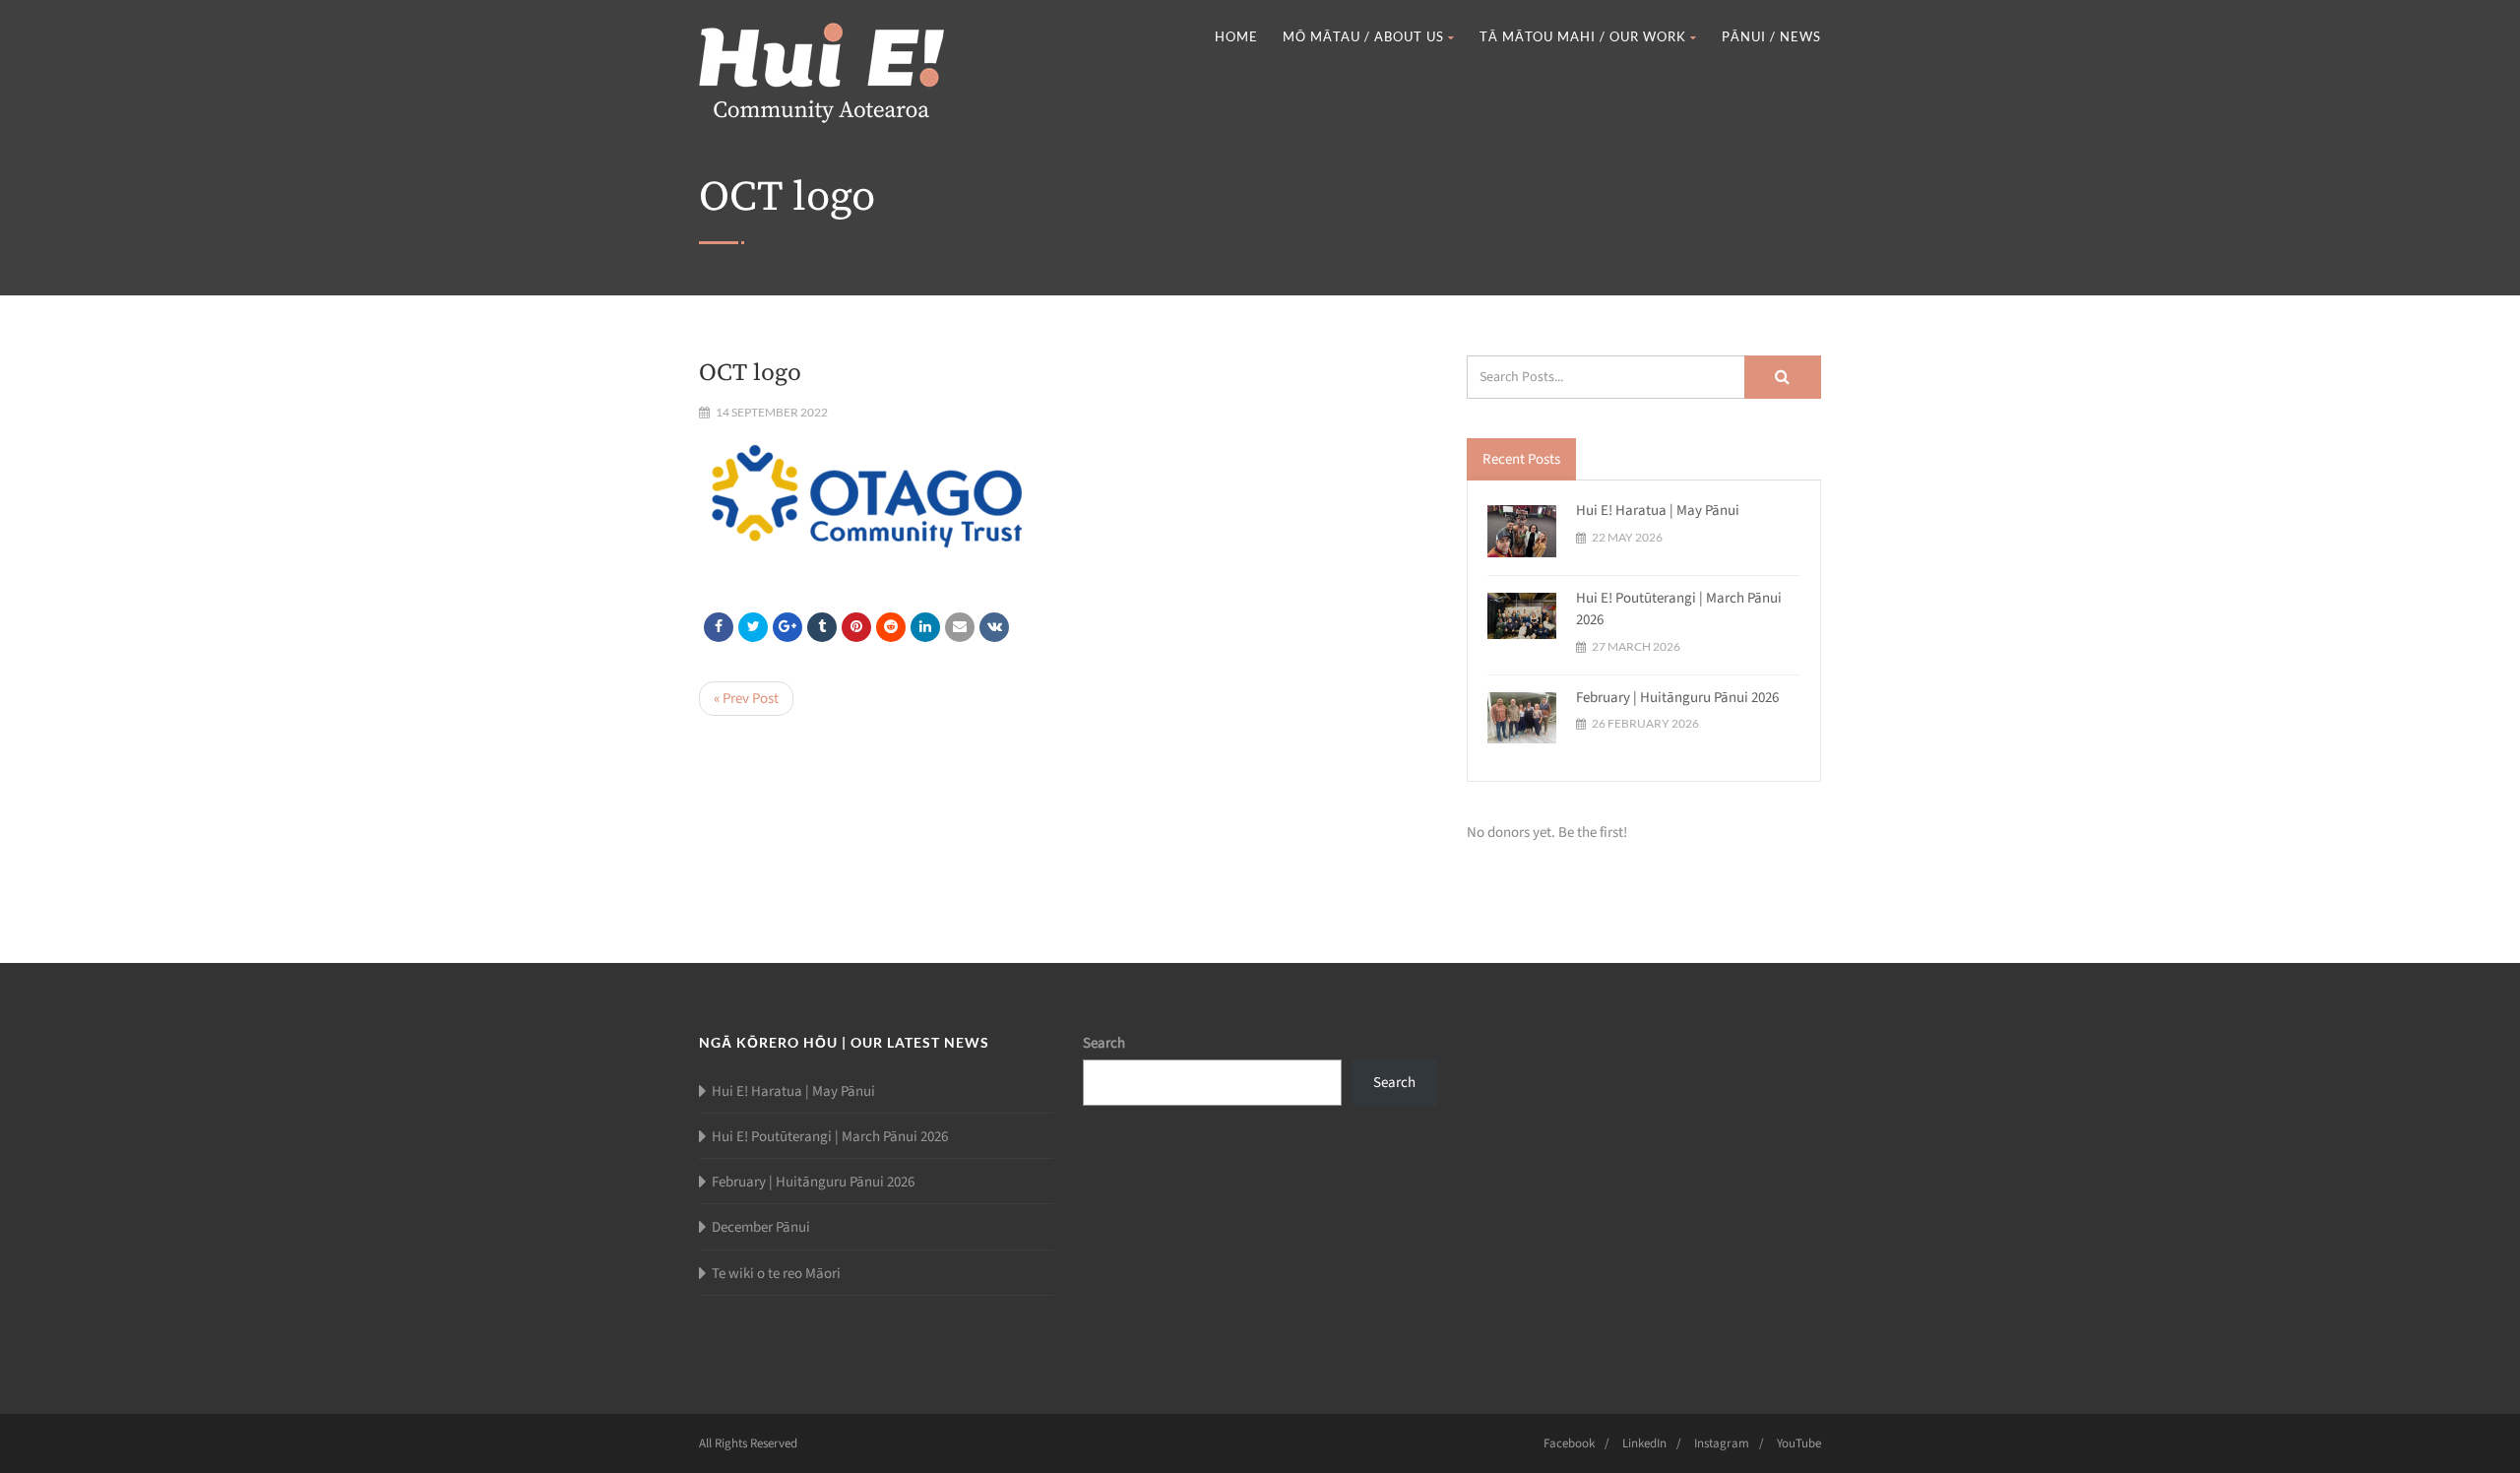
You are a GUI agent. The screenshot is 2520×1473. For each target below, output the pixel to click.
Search (1104, 1043)
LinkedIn (1644, 1443)
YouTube (1799, 1443)
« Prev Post (746, 699)
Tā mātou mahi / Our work (1583, 36)
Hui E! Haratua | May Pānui (1658, 511)
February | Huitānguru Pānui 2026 (1677, 698)
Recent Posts (1521, 459)
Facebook (1569, 1443)
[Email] (960, 627)
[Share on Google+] (787, 627)
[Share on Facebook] (719, 627)
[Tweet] (753, 627)
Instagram (1722, 1443)
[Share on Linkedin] (891, 627)
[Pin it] (856, 627)
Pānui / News (1771, 36)
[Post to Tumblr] (822, 627)
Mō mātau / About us (1363, 36)
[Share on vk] (994, 627)
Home (1236, 36)
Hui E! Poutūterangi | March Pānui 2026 (830, 1137)
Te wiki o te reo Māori (776, 1274)
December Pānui (761, 1227)
